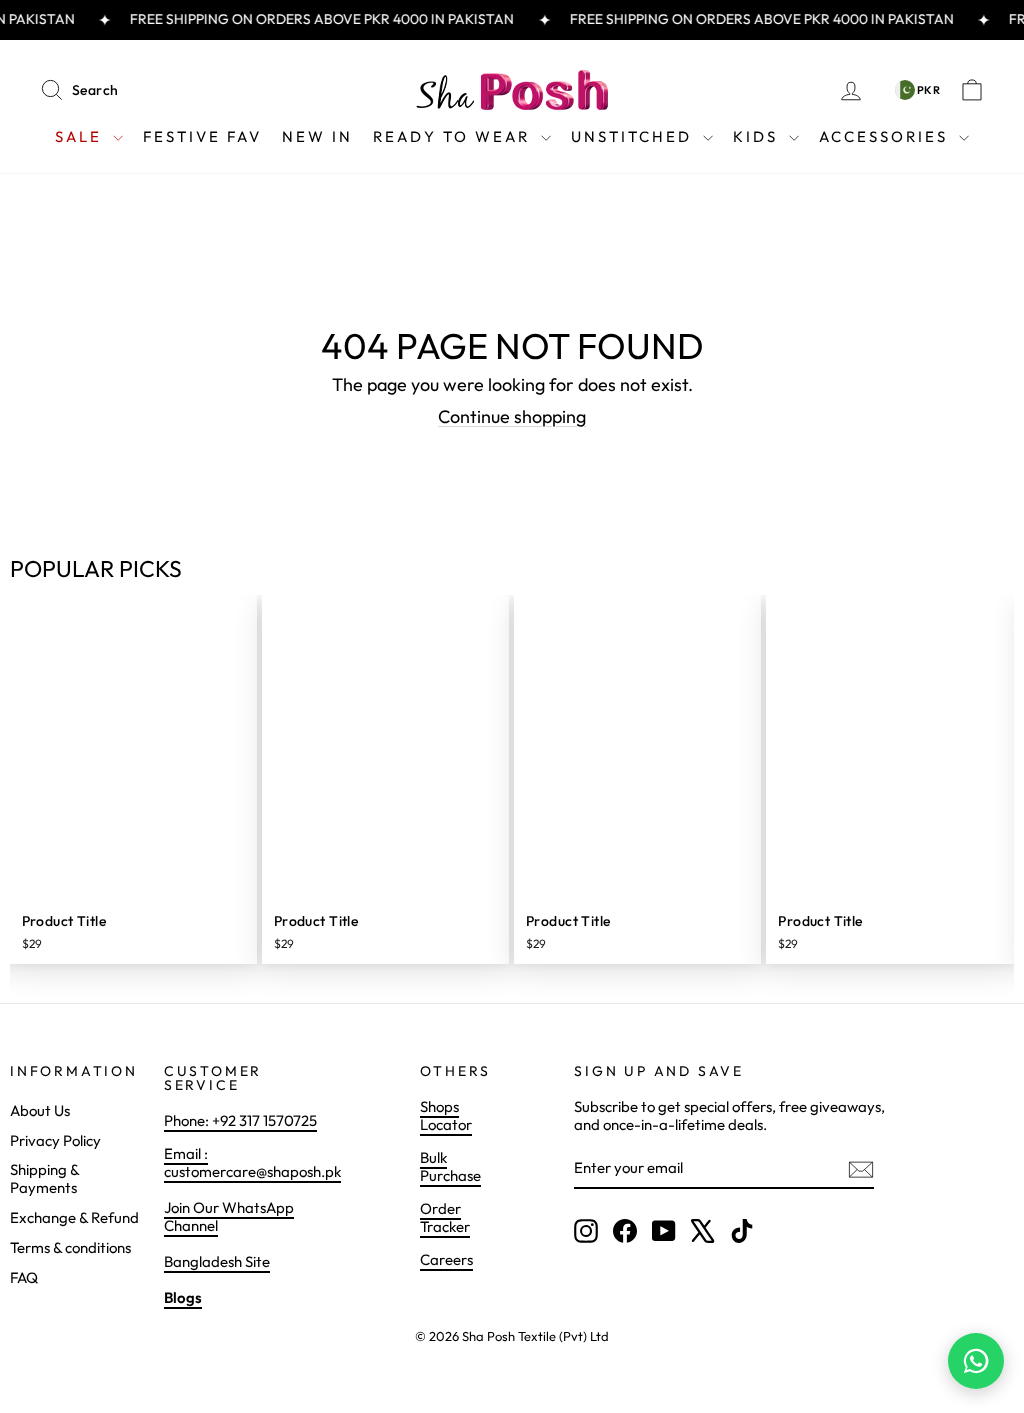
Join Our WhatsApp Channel (229, 1216)
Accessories (886, 136)
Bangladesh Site (217, 1261)
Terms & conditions (70, 1247)
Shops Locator (446, 1115)
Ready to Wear (454, 136)
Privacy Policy (55, 1140)
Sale (81, 136)
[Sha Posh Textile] (512, 90)
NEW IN (317, 136)
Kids (758, 136)
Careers (446, 1259)
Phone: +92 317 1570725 (240, 1120)
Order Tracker (445, 1217)
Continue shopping (512, 416)
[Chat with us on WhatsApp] (976, 1361)
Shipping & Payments (44, 1178)
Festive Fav (202, 136)
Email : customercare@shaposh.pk (252, 1162)
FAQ (24, 1277)
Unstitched (634, 136)
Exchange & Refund (74, 1217)
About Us (40, 1110)
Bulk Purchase (450, 1166)
